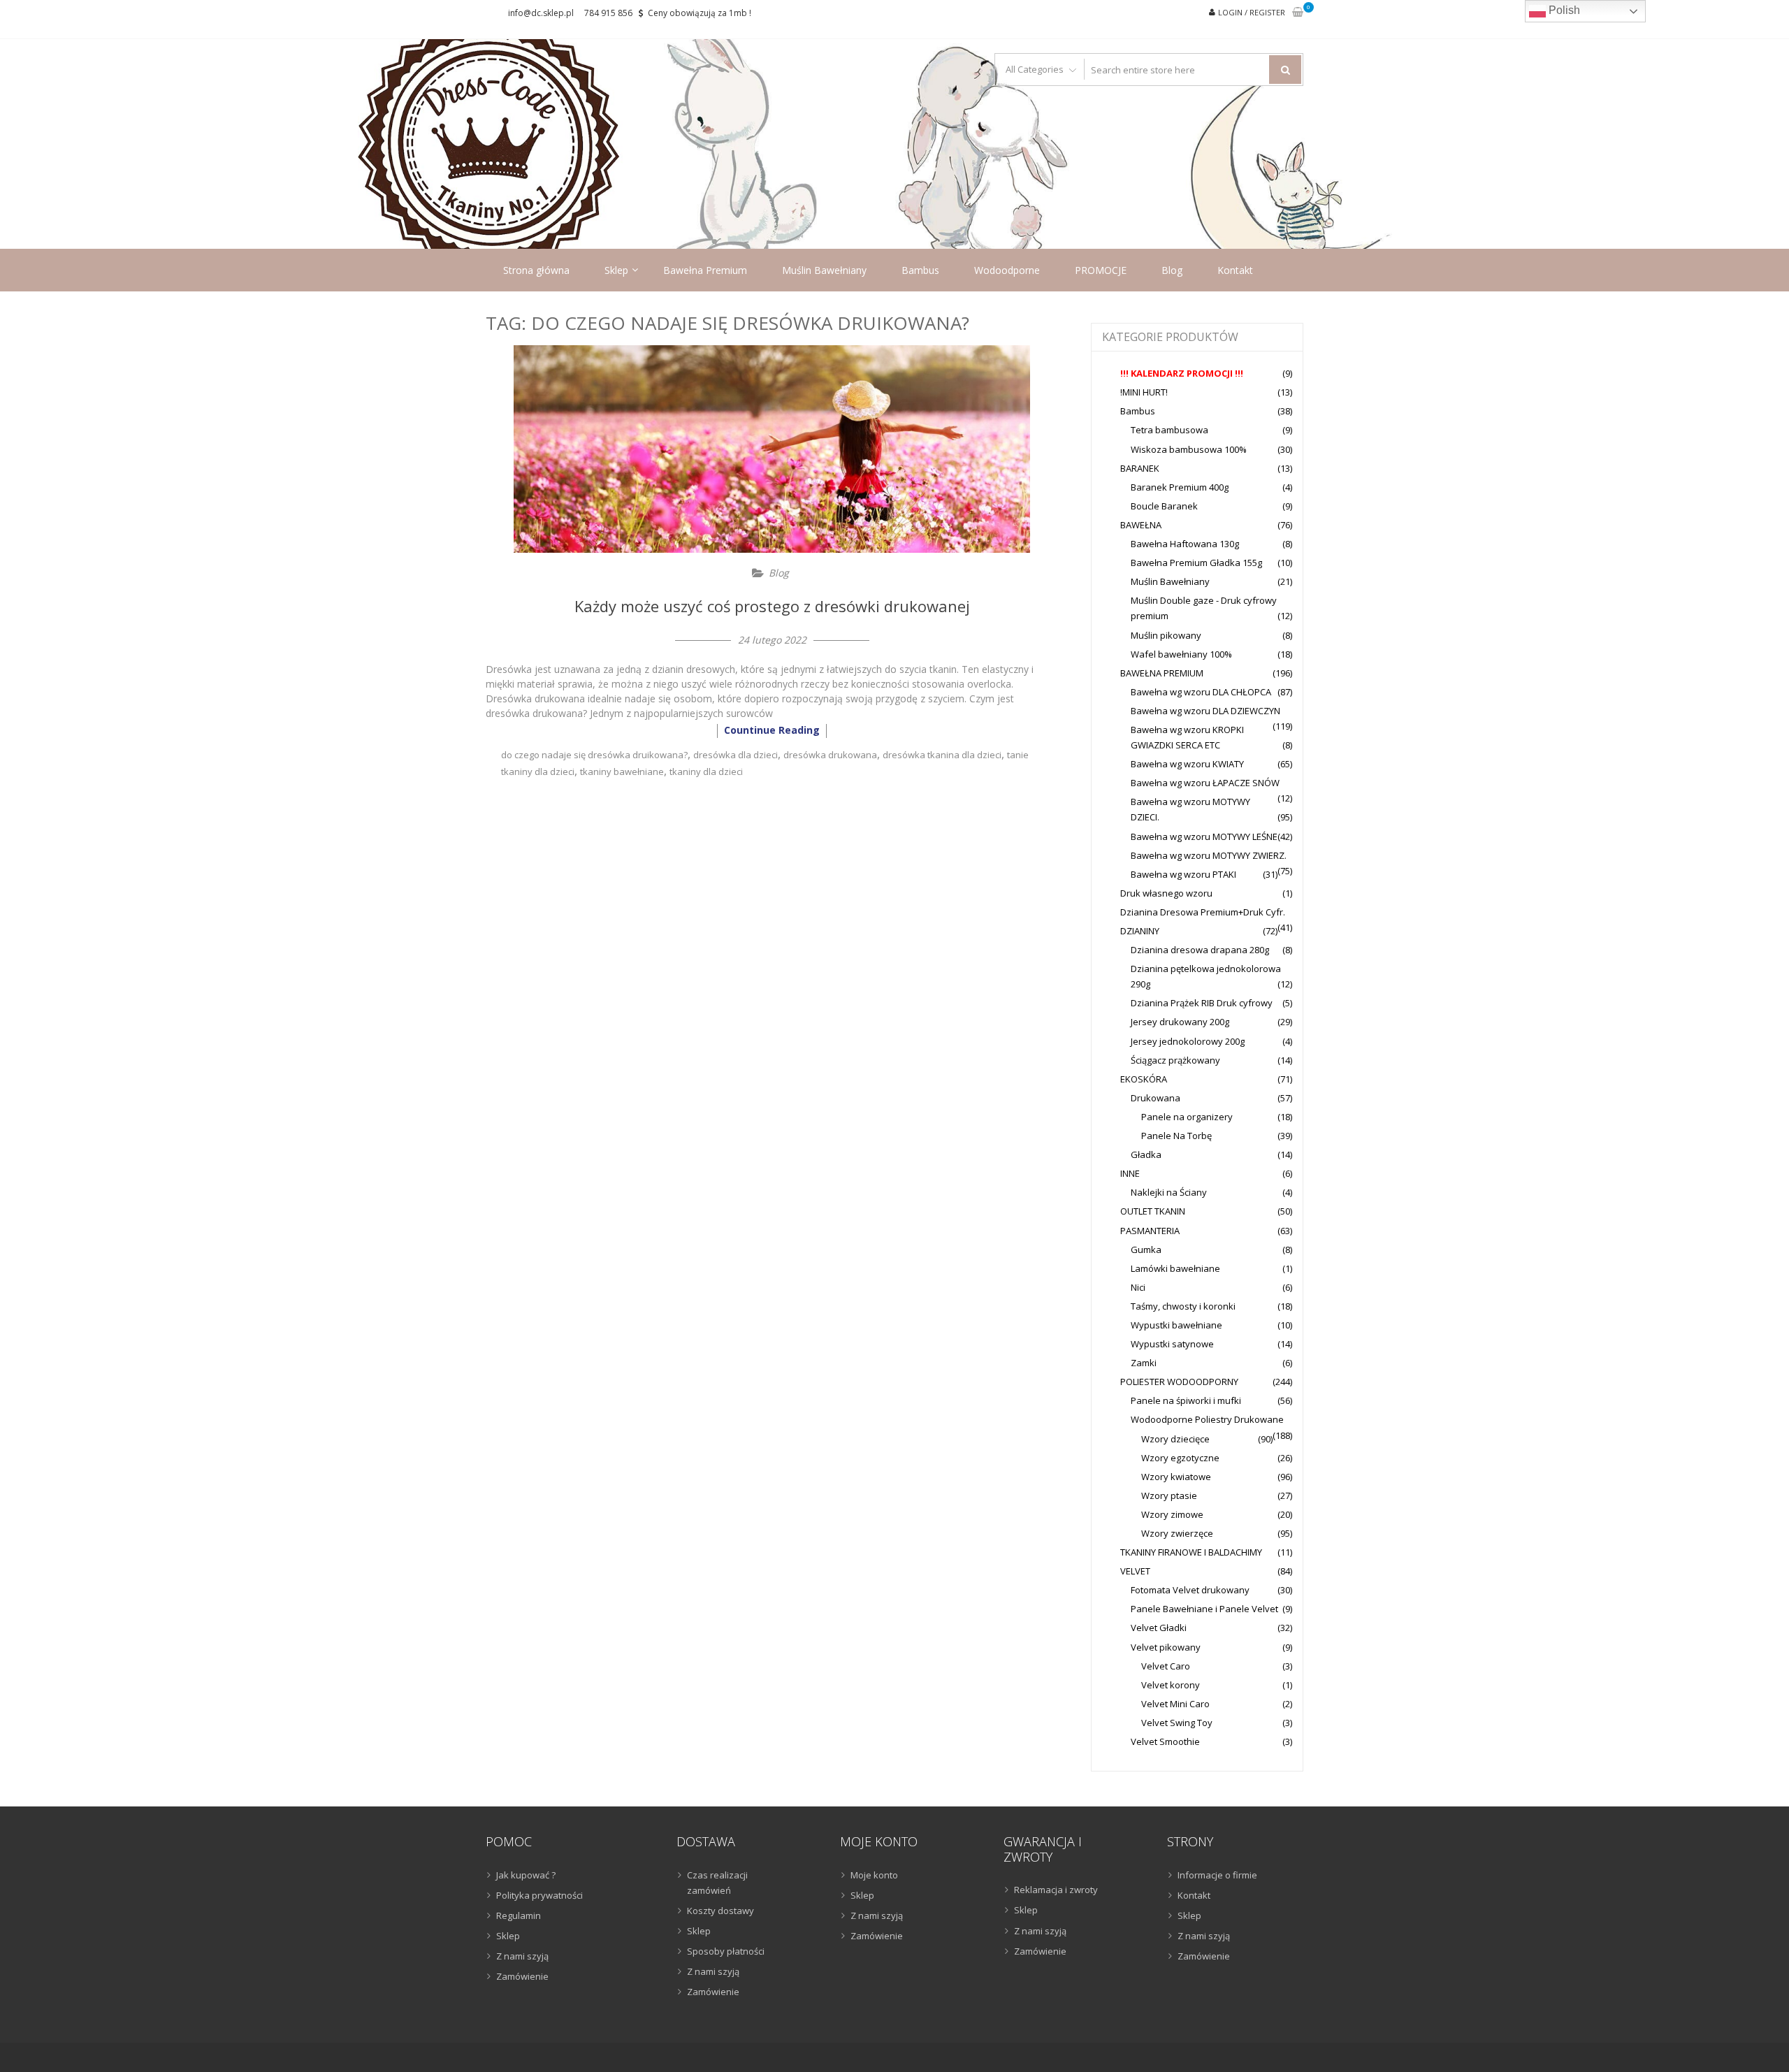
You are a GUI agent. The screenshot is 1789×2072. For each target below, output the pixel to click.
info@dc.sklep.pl (541, 13)
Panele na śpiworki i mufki (1186, 1400)
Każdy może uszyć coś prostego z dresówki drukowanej (772, 606)
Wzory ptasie (1169, 1495)
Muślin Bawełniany (824, 270)
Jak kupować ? (526, 1875)
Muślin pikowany (1166, 635)
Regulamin (519, 1915)
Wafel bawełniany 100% (1181, 654)
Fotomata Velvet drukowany (1190, 1590)
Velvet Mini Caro (1175, 1704)
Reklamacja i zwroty (1056, 1890)
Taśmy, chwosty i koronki (1183, 1306)
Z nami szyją (522, 1956)
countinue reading (772, 730)
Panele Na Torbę (1176, 1136)
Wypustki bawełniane (1176, 1325)
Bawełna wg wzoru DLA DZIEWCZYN (1205, 711)
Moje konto (874, 1875)
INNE (1130, 1173)
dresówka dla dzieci (736, 755)
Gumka (1146, 1249)
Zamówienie (522, 1976)
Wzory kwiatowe (1176, 1477)
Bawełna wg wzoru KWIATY (1187, 764)
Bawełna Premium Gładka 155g (1196, 563)
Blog (1172, 270)
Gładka (1146, 1154)
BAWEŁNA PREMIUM (1162, 673)
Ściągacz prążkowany (1175, 1060)
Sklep (616, 270)
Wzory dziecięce (1175, 1439)
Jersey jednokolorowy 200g (1188, 1041)
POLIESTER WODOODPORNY (1179, 1382)
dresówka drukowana (830, 755)
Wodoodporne (1007, 270)
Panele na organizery (1187, 1117)
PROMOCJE (1101, 270)
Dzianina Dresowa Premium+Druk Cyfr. (1203, 912)
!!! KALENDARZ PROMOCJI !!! (1182, 373)
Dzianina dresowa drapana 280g (1200, 950)
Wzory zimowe (1172, 1514)
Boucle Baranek (1164, 506)
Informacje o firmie (1217, 1875)
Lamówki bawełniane (1175, 1268)
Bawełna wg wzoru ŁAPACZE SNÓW (1205, 783)
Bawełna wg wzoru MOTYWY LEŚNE (1204, 836)
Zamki (1144, 1363)
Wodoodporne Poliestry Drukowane (1207, 1419)
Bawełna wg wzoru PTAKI (1183, 874)
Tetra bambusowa (1169, 430)
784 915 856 (608, 13)
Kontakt (1235, 270)
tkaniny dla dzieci (706, 771)
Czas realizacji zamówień (717, 1883)
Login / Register (1252, 12)
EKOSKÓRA (1144, 1079)
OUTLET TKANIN (1153, 1211)
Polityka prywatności (539, 1895)
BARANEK (1140, 468)
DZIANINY (1140, 931)
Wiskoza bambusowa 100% (1189, 449)
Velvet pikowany (1166, 1647)
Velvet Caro (1166, 1666)
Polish (1563, 10)
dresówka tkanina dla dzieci (942, 755)
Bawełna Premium (705, 270)
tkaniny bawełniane (622, 771)
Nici (1138, 1287)
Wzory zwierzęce (1177, 1533)
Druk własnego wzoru (1166, 893)
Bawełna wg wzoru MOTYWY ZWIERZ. (1209, 855)
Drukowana (1156, 1098)
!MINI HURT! (1144, 392)
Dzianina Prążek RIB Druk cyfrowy (1202, 1003)
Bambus (920, 270)
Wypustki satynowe (1172, 1344)
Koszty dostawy (720, 1911)
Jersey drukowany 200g (1180, 1022)
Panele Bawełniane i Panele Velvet (1204, 1609)
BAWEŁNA (1141, 525)
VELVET (1135, 1571)
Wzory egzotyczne (1180, 1458)
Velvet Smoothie (1165, 1741)
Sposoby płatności (726, 1951)
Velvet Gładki (1159, 1628)
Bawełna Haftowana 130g (1185, 544)
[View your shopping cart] (1298, 13)
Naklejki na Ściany (1169, 1192)
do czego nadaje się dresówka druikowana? (594, 755)
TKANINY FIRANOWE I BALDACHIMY (1191, 1552)
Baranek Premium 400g (1180, 487)
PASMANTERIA (1150, 1231)
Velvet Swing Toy (1177, 1723)
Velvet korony (1171, 1685)
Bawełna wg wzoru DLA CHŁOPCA (1201, 692)
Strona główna (536, 270)
